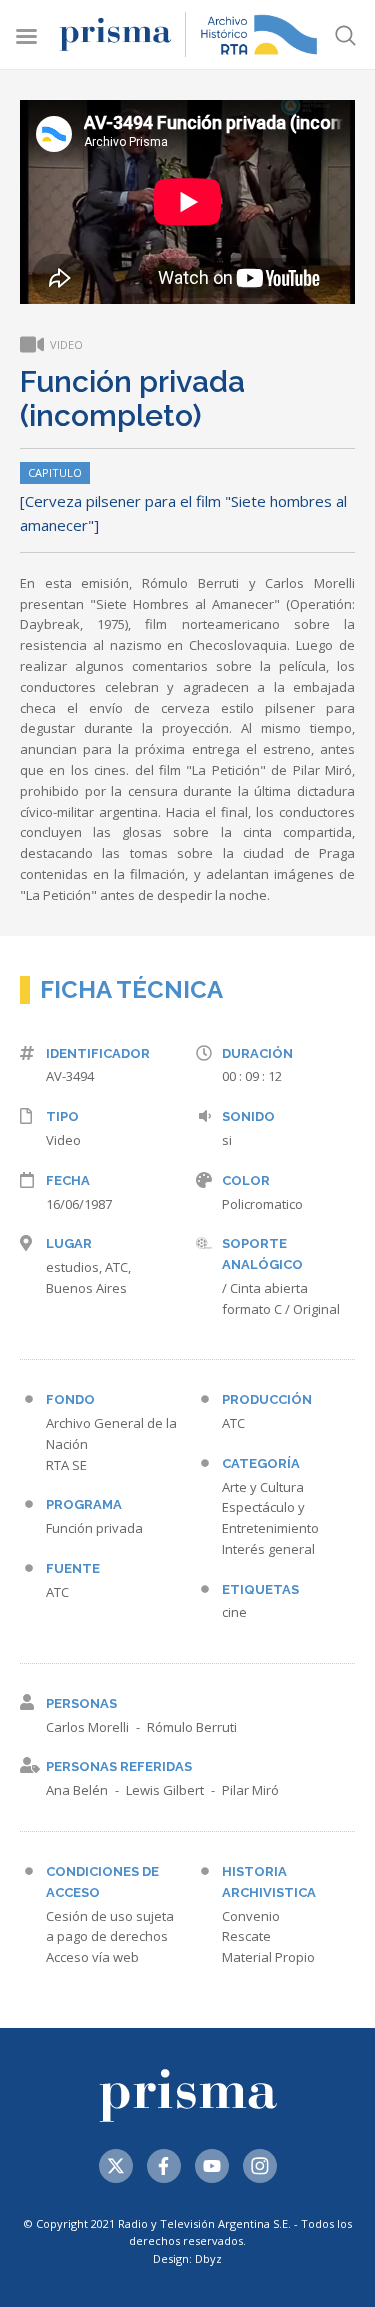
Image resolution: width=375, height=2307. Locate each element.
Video (63, 1140)
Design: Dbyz (187, 2258)
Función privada (94, 1528)
